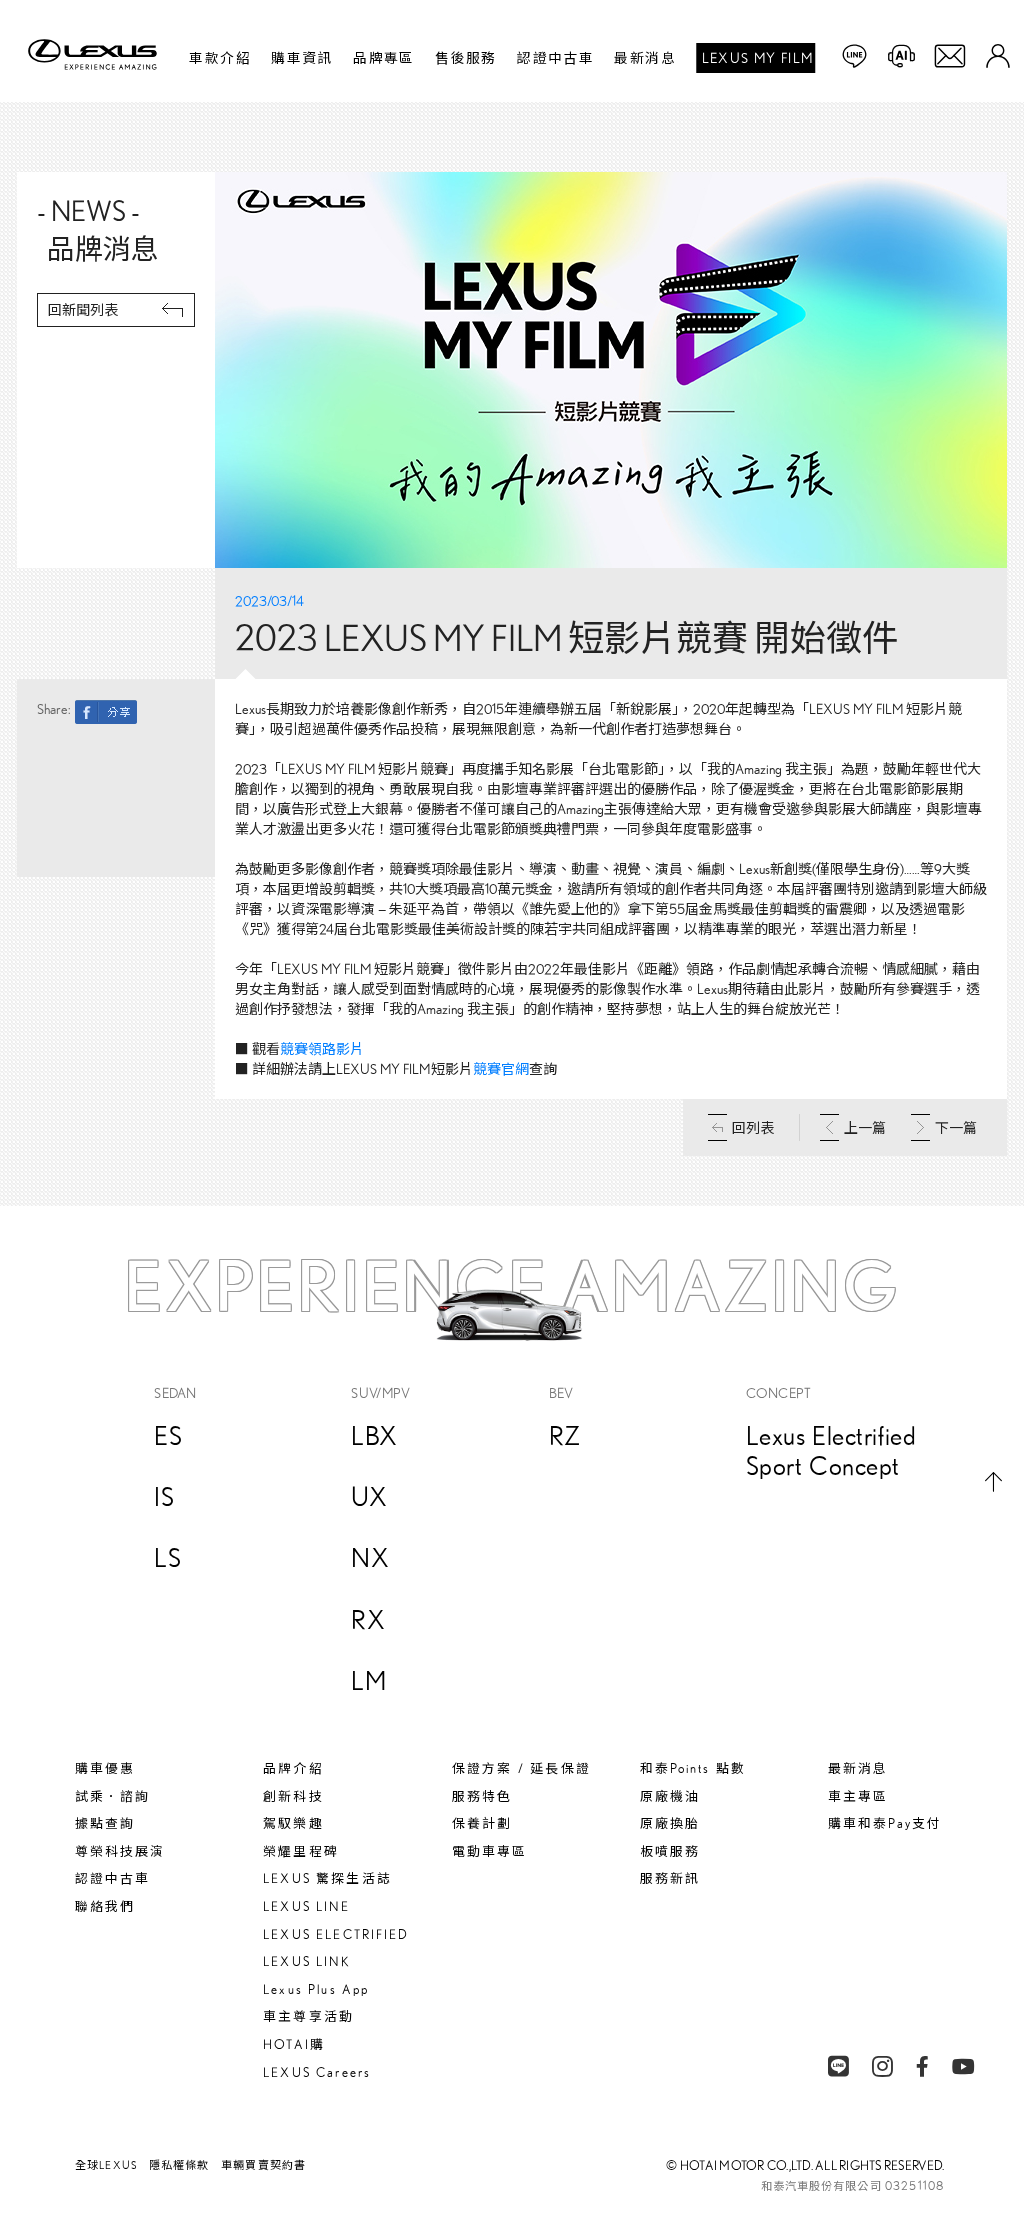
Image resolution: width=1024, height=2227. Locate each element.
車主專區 (858, 1796)
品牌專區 (383, 58)
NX (370, 1557)
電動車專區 (489, 1851)
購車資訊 (301, 58)
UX (369, 1496)
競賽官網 (501, 1069)
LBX (374, 1435)
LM (368, 1680)
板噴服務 (670, 1851)
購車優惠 (105, 1768)
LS (167, 1557)
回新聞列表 (83, 310)
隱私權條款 (179, 2165)
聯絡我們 (105, 1906)
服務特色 (482, 1796)
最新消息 (644, 58)
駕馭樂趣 (293, 1823)
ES (168, 1435)
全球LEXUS (106, 2165)
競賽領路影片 (322, 1049)
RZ (565, 1435)
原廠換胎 (670, 1823)
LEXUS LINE (306, 1906)
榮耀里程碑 (300, 1851)
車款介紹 (219, 58)
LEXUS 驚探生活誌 (327, 1878)
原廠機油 (670, 1796)
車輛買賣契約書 (263, 2165)
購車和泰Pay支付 (884, 1823)
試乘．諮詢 (112, 1796)
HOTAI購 (293, 2044)
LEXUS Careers (316, 2072)
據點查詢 (105, 1823)
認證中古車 (555, 58)
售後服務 (465, 58)
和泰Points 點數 (693, 1768)
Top (993, 1482)
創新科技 (293, 1796)
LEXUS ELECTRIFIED (336, 1934)
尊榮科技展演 (120, 1851)
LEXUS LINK (306, 1961)
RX (368, 1619)
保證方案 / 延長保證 (521, 1768)
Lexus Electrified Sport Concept (831, 1451)
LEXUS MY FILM (758, 58)
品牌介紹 (293, 1768)
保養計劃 (482, 1823)
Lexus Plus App (316, 1989)
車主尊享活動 (308, 2016)
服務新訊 (670, 1878)
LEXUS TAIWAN (98, 58)
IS (164, 1496)
